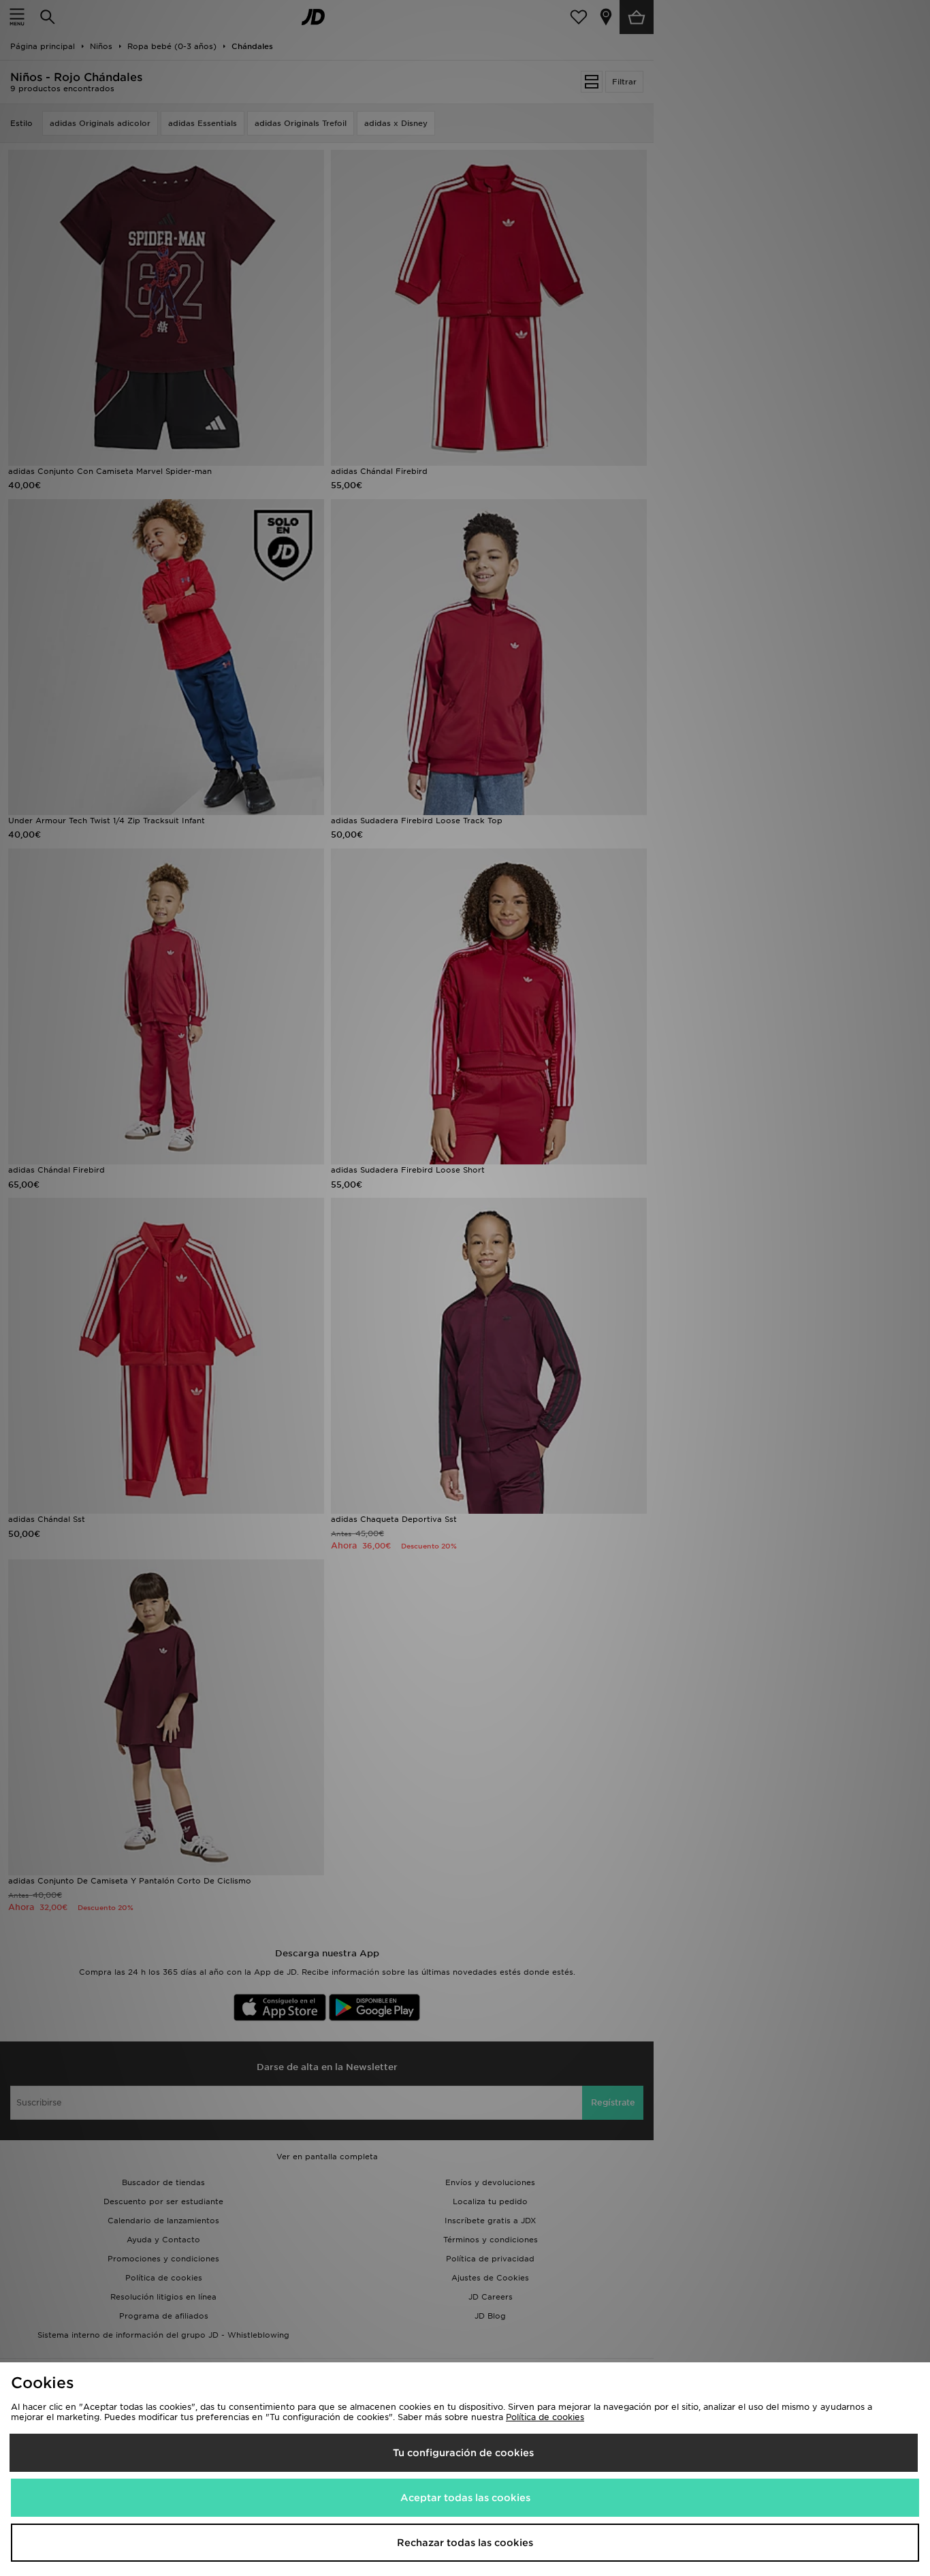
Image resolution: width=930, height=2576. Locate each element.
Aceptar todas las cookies (465, 2498)
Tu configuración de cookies (463, 2453)
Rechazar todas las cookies (465, 2543)
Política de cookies (545, 2417)
